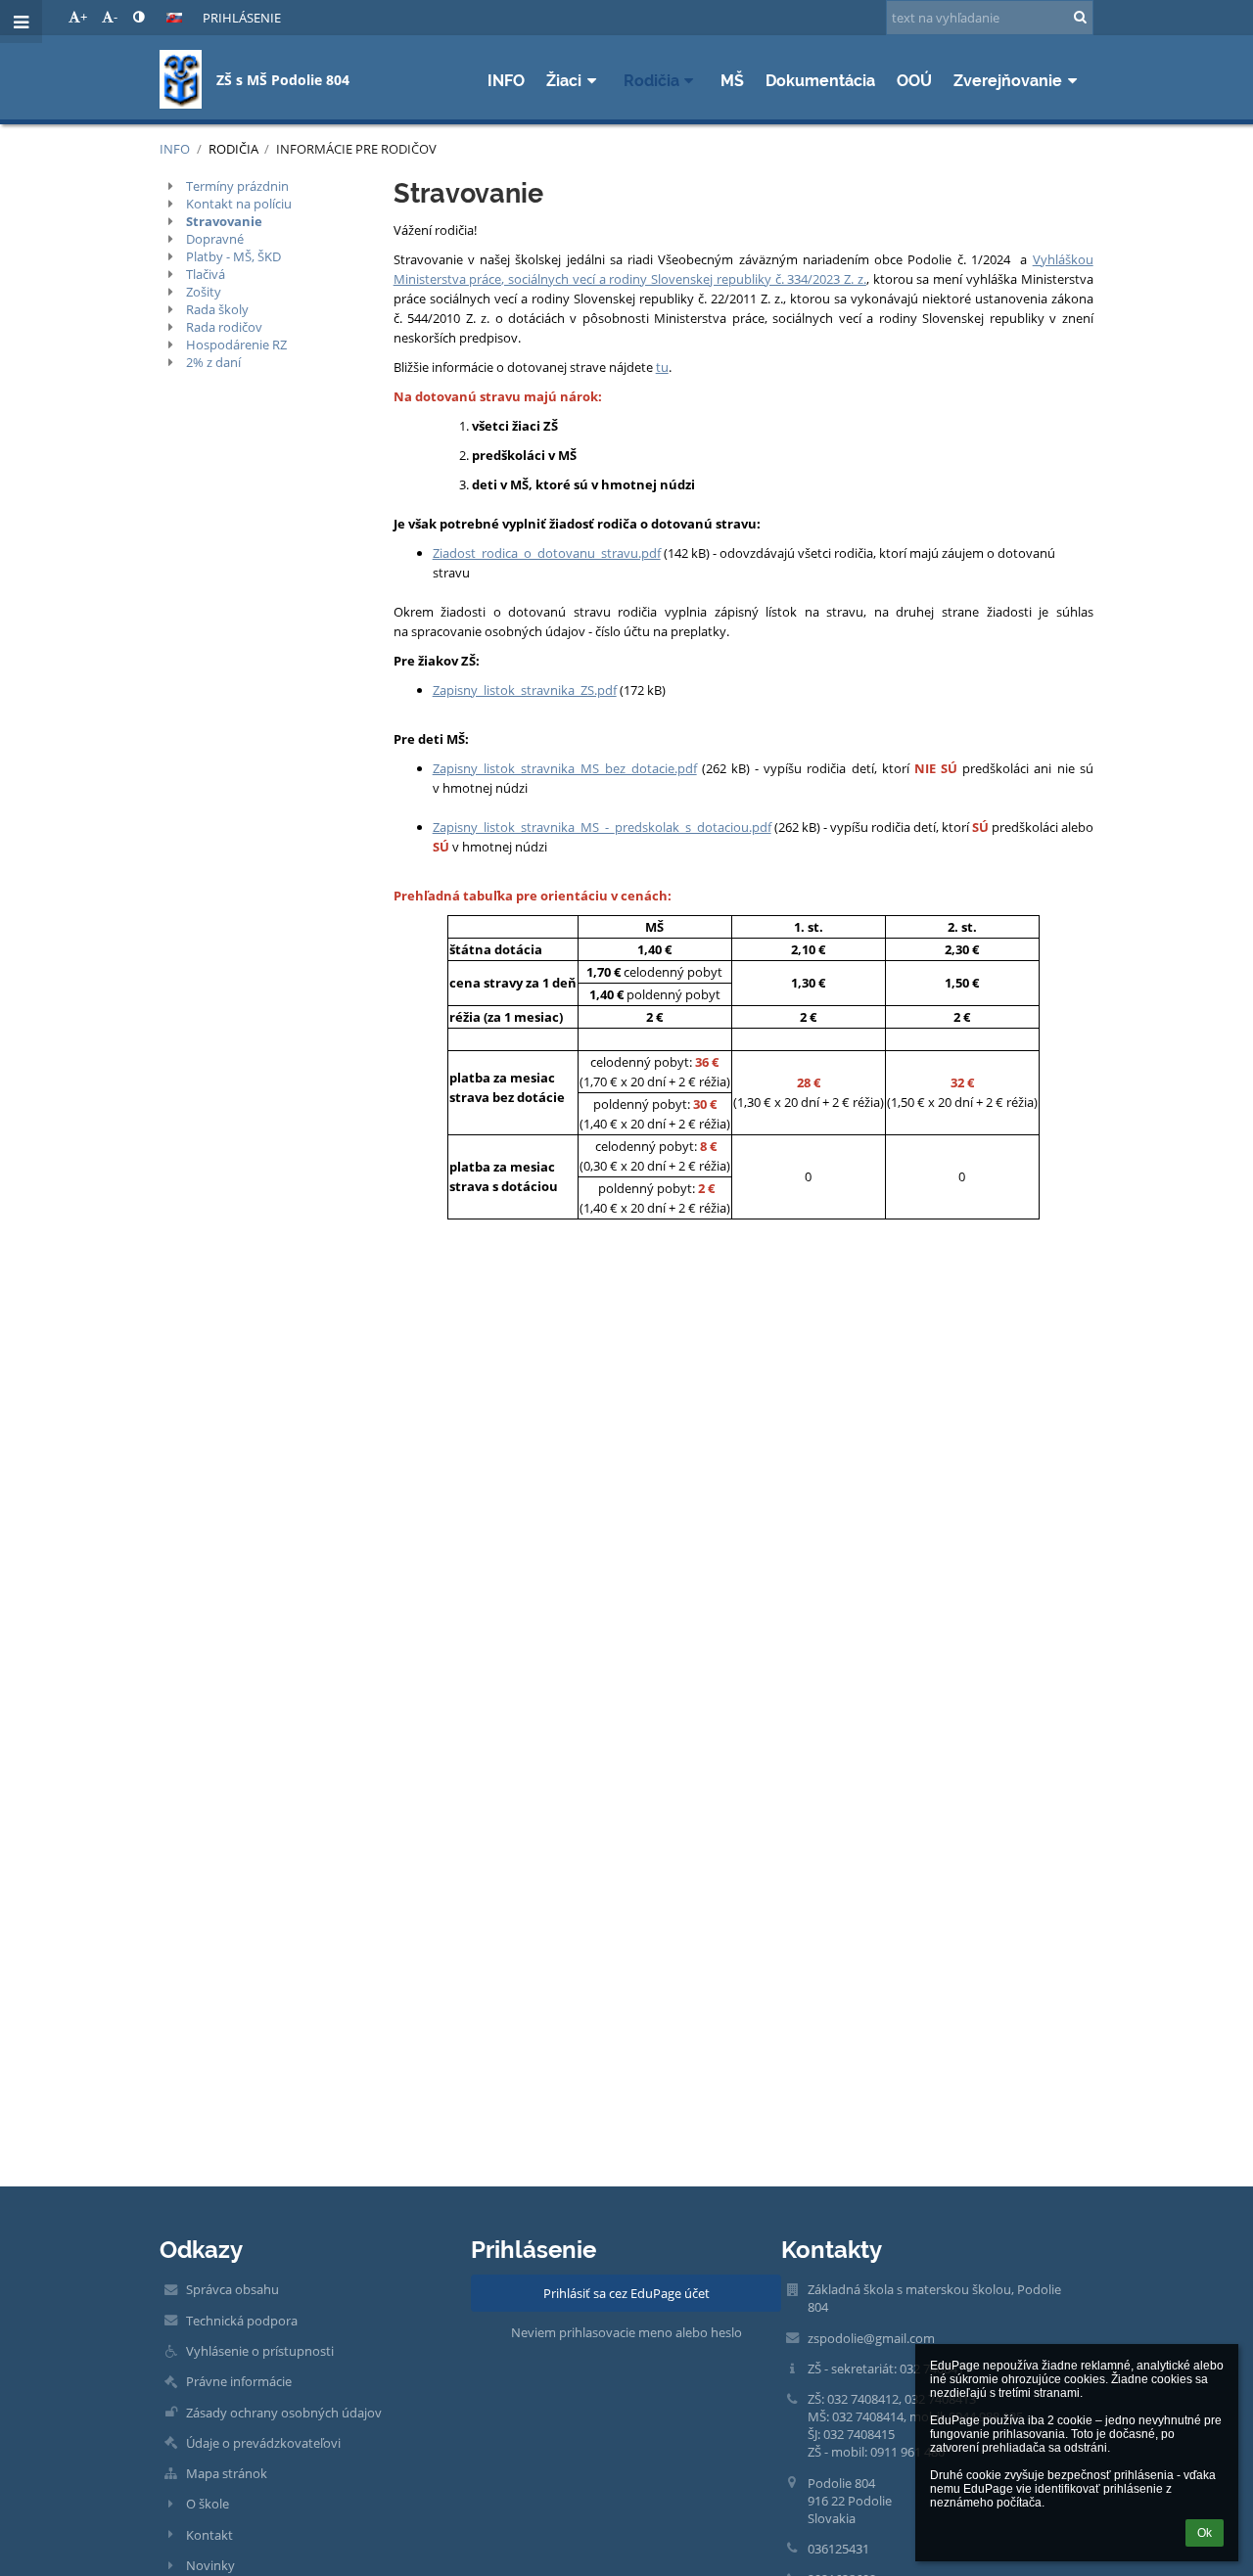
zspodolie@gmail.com (871, 2338)
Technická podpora (242, 2321)
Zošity (204, 292)
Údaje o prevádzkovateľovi (263, 2443)
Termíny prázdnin (237, 186)
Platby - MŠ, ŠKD (233, 256)
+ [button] (84, 17)
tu (662, 367)
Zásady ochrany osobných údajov (284, 2413)
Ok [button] (1205, 2533)
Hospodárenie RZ (236, 345)
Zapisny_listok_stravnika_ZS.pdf (525, 690)
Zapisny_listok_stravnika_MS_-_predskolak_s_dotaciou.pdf (602, 827)
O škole (208, 2504)
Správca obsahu (232, 2289)
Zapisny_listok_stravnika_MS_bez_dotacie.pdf (565, 768)
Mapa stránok (227, 2473)
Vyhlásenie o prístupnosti (260, 2351)
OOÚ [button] (914, 81)
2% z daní (213, 362)
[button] (139, 17)
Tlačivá (206, 274)
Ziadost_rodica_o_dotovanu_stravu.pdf (547, 553)
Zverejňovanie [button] (1008, 81)
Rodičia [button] (651, 81)
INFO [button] (506, 81)
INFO (175, 149)
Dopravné (215, 239)
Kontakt (209, 2535)
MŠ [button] (732, 81)
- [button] (116, 17)
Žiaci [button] (564, 81)
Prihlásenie (242, 18)
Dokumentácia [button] (820, 81)
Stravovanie (224, 221)
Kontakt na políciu (239, 204)
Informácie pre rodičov (356, 149)
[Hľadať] (1080, 17)
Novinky (210, 2565)
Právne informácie (239, 2381)
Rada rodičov (224, 327)
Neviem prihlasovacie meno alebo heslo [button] (626, 2332)
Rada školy (217, 309)
